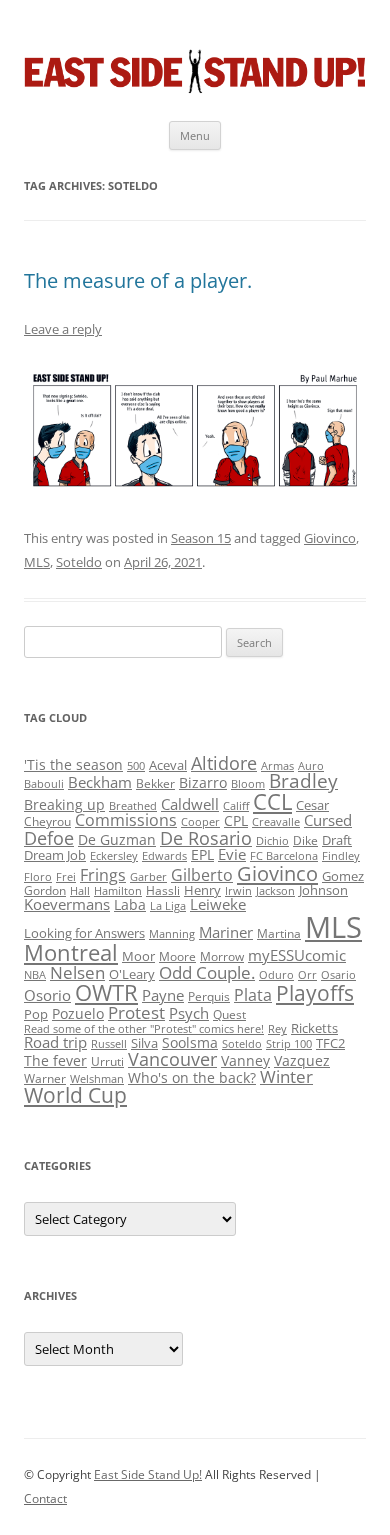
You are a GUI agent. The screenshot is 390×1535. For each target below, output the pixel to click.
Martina (279, 933)
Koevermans (67, 904)
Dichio (272, 841)
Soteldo (79, 562)
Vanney (245, 1060)
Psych (189, 1013)
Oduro (276, 975)
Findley (341, 856)
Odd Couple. (207, 972)
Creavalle (276, 822)
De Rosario (206, 838)
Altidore (224, 763)
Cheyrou (47, 821)
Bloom (248, 784)
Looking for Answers (84, 933)
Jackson (275, 891)
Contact (45, 1498)
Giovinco (330, 538)
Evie (232, 854)
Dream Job (55, 855)
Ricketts (314, 1028)
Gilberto (202, 875)
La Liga (168, 906)
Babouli (44, 784)
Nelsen (77, 972)
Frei (66, 877)
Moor (138, 956)
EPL (202, 854)
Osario (338, 975)
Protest (136, 1012)
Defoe (49, 838)
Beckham (100, 782)
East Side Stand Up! (148, 1474)
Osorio (47, 995)
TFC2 (330, 1043)
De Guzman (117, 839)
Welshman (97, 1079)
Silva (144, 1043)
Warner (45, 1078)
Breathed (133, 806)
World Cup (75, 1095)
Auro (311, 766)
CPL (236, 820)
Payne (163, 995)
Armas (277, 766)
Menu (195, 135)
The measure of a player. (138, 280)
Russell (109, 1044)
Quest (229, 1014)
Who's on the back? (192, 1077)
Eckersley (114, 856)
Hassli (163, 890)
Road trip (55, 1042)
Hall (80, 891)
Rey (277, 1029)
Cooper (200, 822)
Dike (305, 840)
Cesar (312, 805)
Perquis (209, 996)
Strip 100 (289, 1044)
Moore (177, 956)
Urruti (107, 1061)
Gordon (45, 890)
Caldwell (190, 804)
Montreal (71, 952)
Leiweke (218, 904)
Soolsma (190, 1042)
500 (136, 766)
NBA (35, 975)
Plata (253, 995)
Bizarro (203, 782)
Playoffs (315, 993)
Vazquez (302, 1060)
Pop (36, 1014)
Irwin (238, 891)
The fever (55, 1060)
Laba (130, 904)
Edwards (164, 856)
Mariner (226, 932)
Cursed (328, 820)
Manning (172, 934)
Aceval (168, 765)
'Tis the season (73, 764)
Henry (202, 890)
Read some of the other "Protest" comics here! (144, 1029)
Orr (307, 975)
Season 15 (201, 538)
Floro (38, 877)
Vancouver (172, 1058)
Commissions (126, 820)
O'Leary (132, 974)
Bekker (155, 783)
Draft (337, 840)
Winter (286, 1076)
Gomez (343, 876)
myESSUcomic (297, 955)
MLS (37, 562)
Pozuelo (78, 1013)
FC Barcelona (284, 856)
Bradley (303, 780)
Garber (148, 877)
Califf (236, 806)
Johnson (323, 890)
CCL (272, 801)
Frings (103, 875)
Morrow (222, 956)
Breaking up (64, 804)
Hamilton (118, 891)
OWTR (106, 992)
